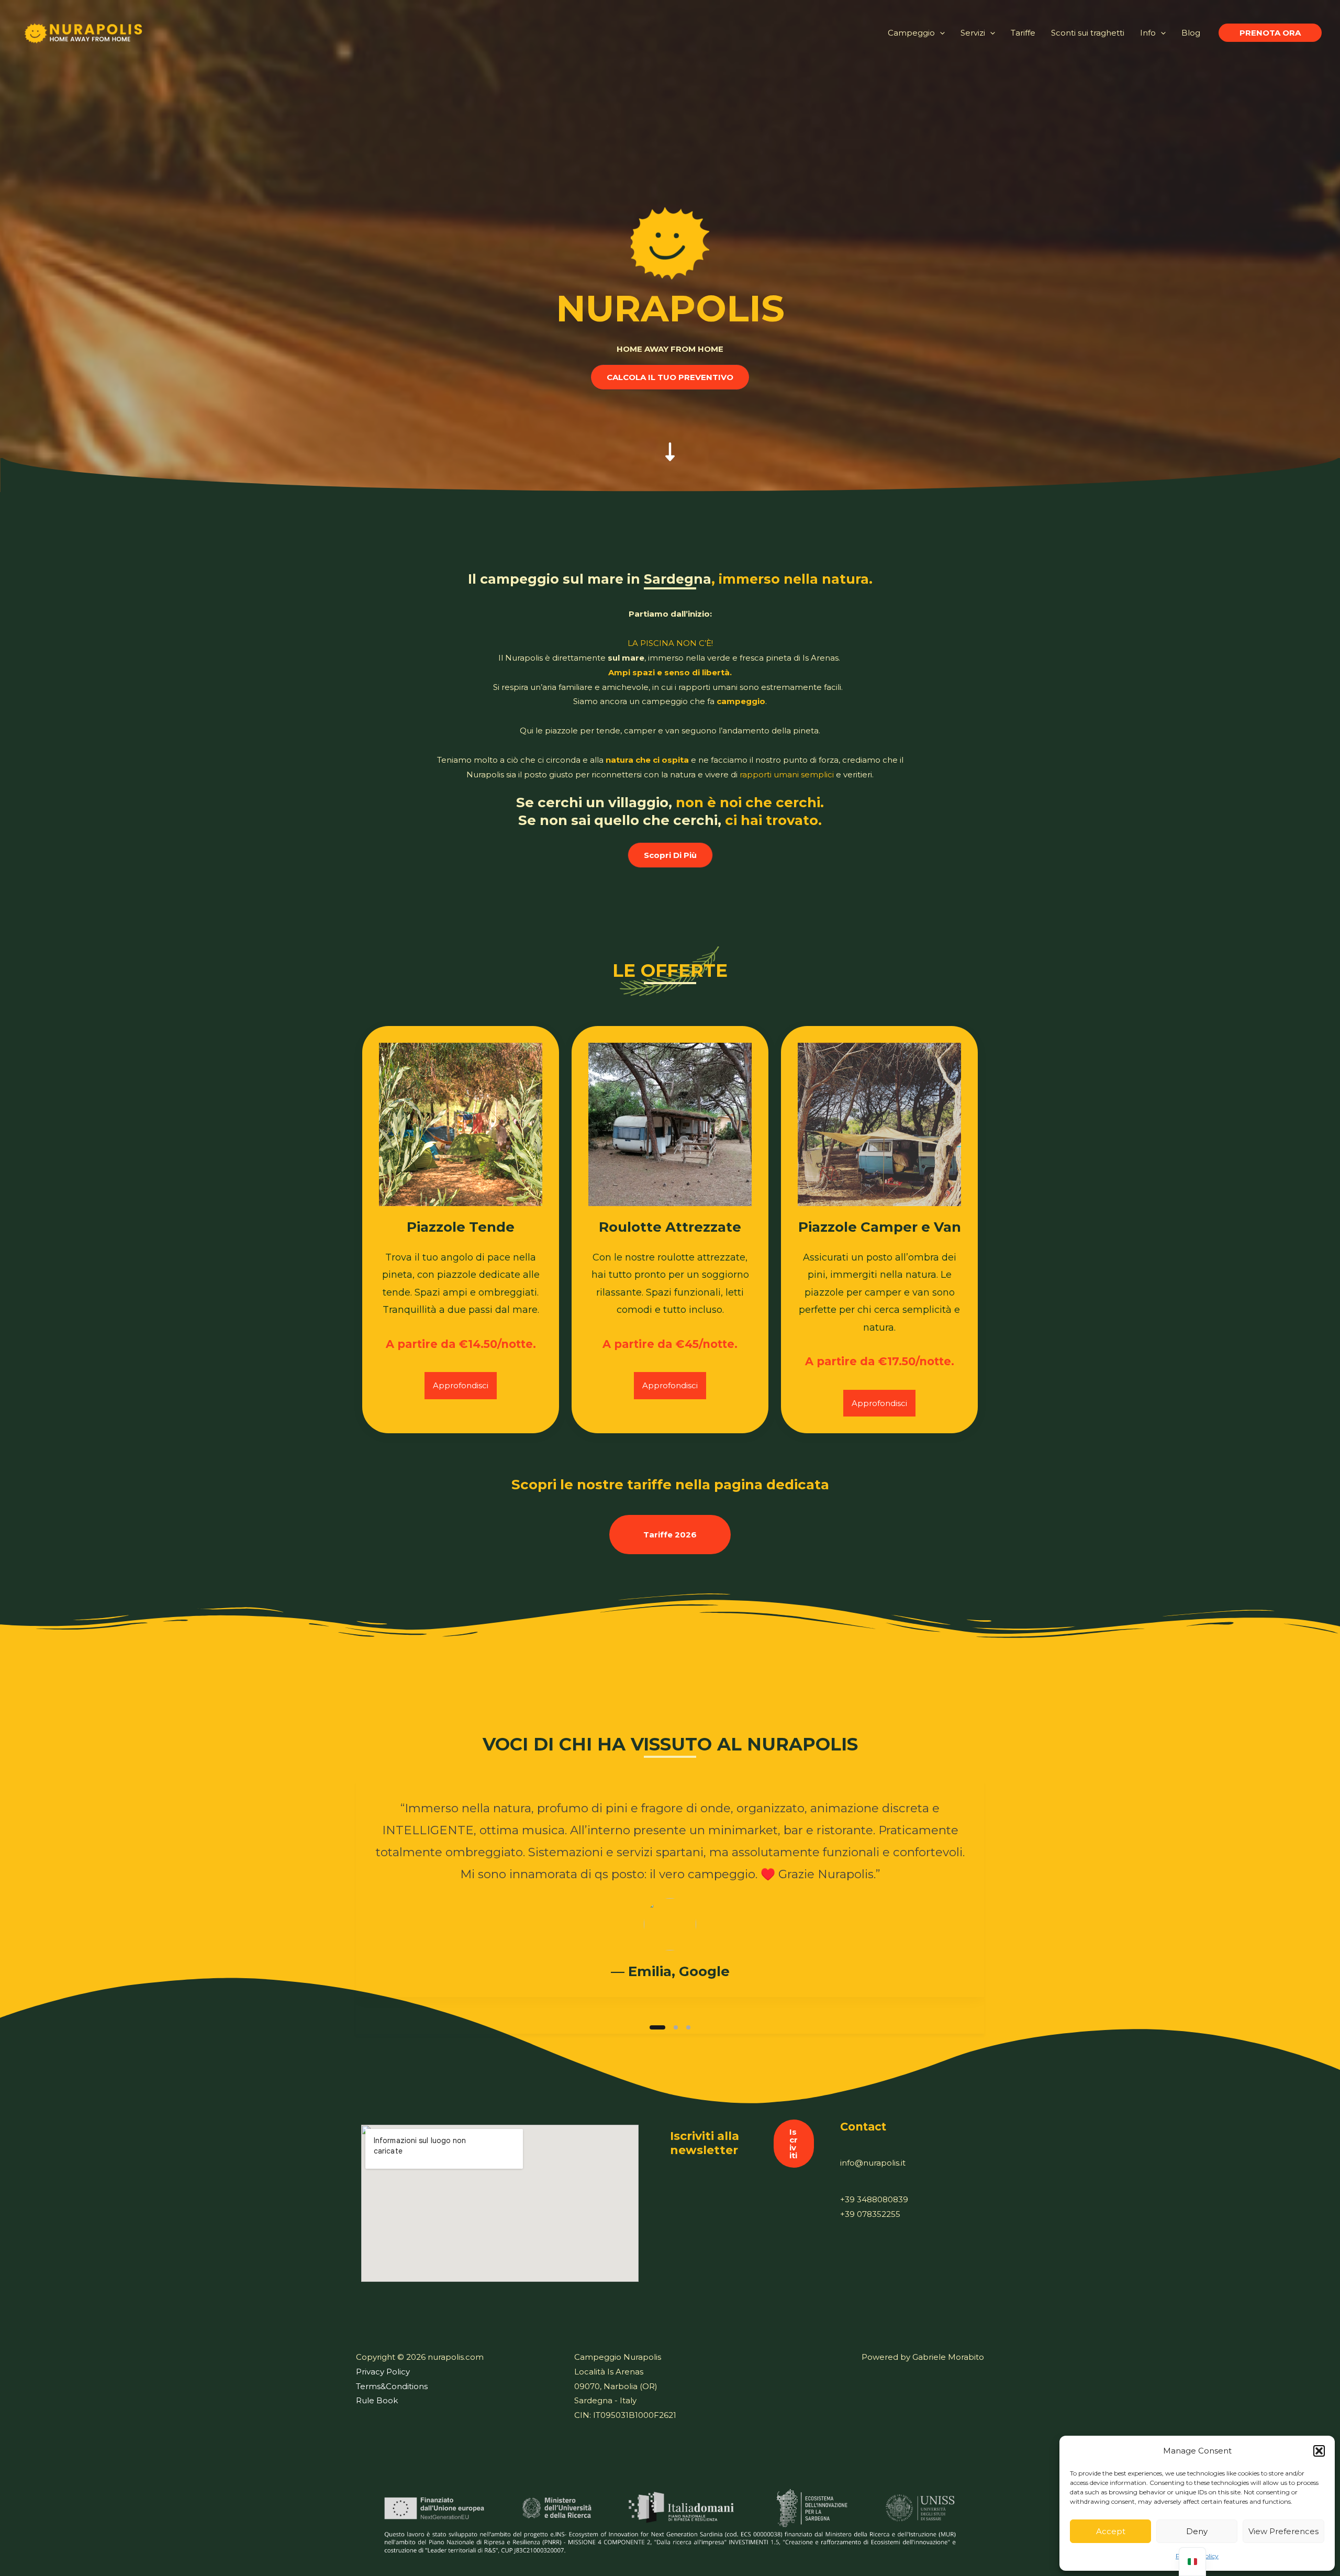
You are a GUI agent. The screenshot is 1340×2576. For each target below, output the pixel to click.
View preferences (1283, 2531)
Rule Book (377, 2400)
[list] (670, 1898)
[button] (1319, 2451)
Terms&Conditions (392, 2386)
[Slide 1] (652, 2027)
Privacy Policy (383, 2372)
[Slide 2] (670, 2027)
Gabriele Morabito (948, 2357)
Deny (1197, 2531)
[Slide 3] (688, 2027)
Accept (1111, 2531)
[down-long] (670, 441)
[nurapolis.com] (84, 32)
